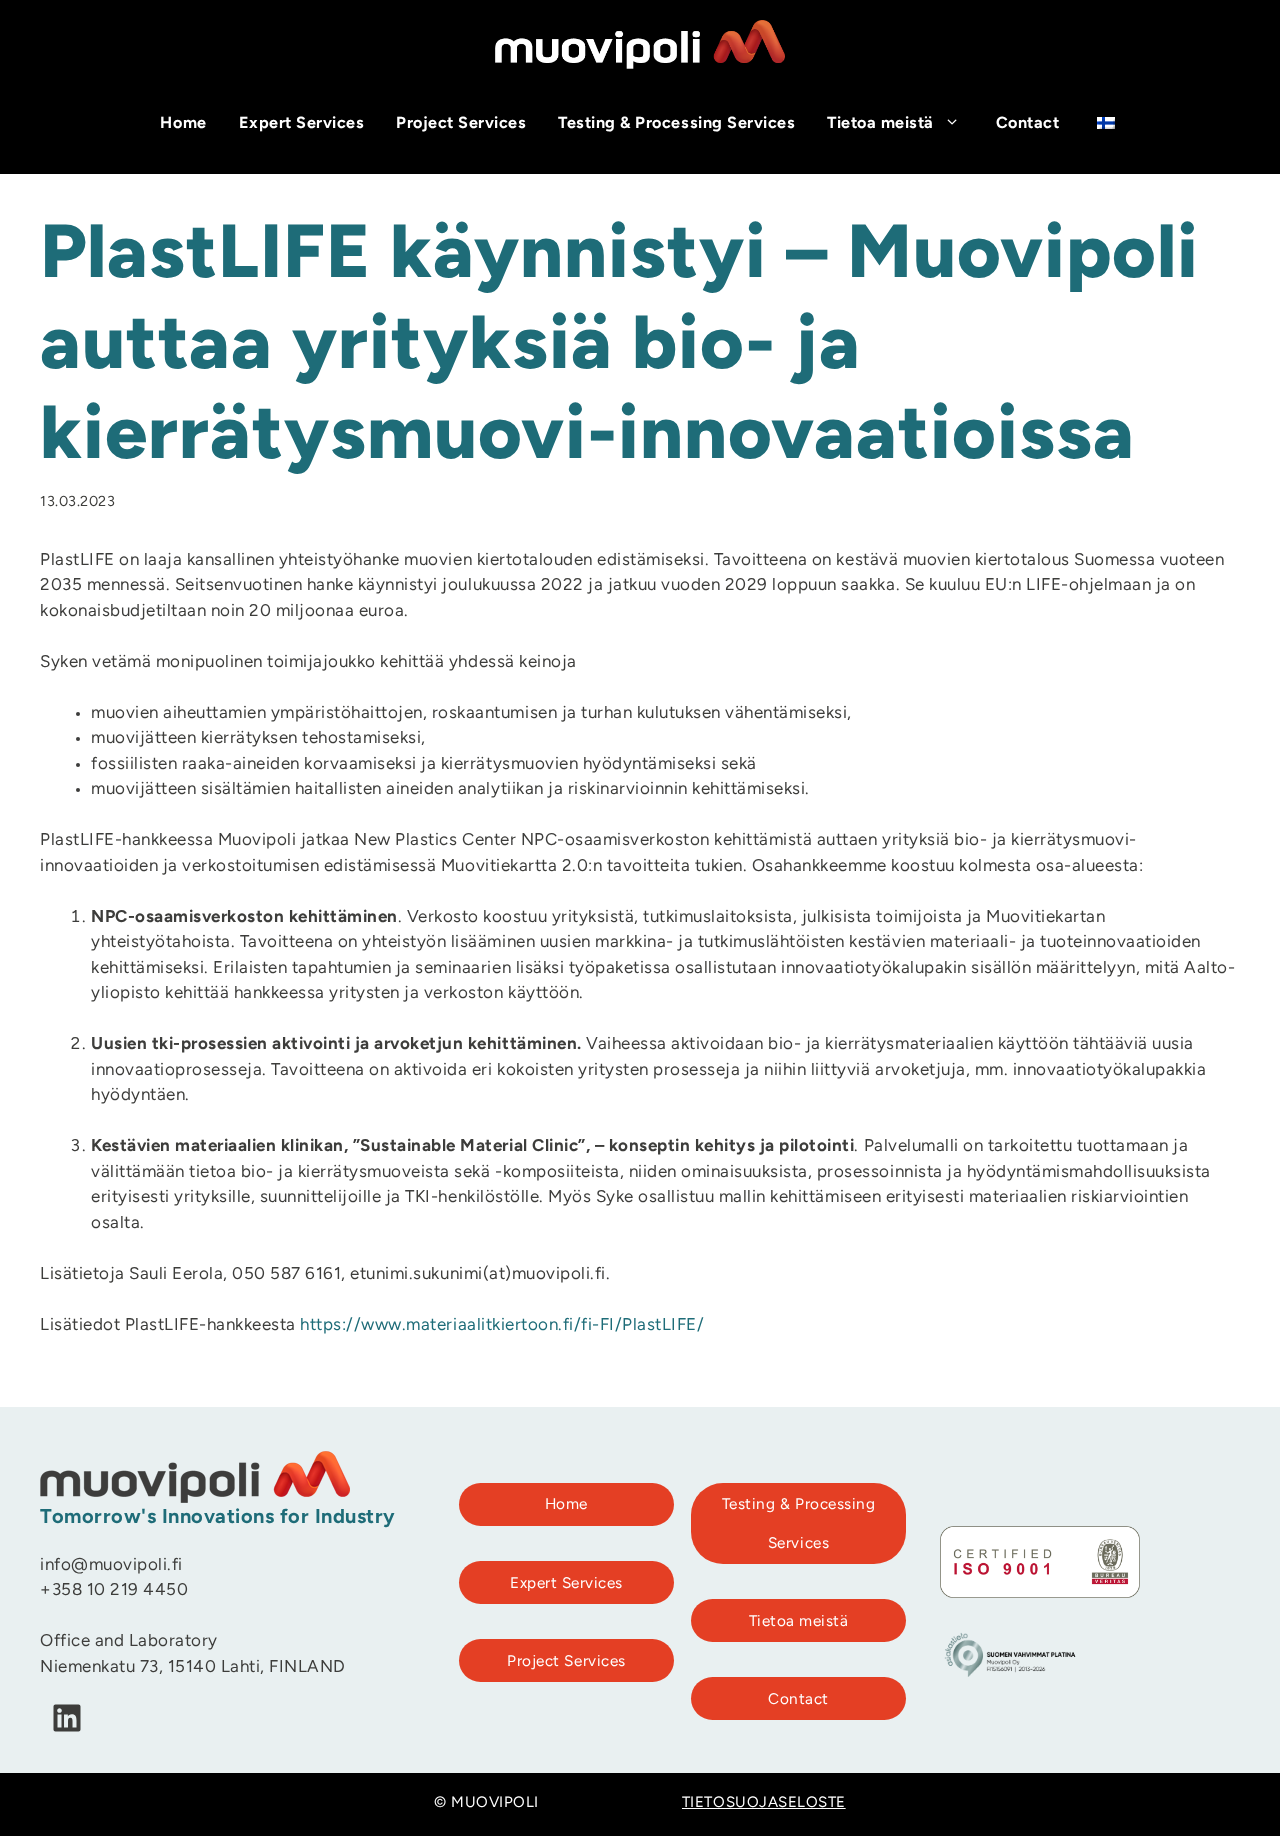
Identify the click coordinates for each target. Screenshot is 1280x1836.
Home (183, 124)
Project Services (461, 124)
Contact (1028, 124)
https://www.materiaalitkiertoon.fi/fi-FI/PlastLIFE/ (502, 1325)
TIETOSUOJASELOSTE (764, 1803)
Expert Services (302, 124)
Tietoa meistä (880, 124)
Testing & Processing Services (676, 124)
